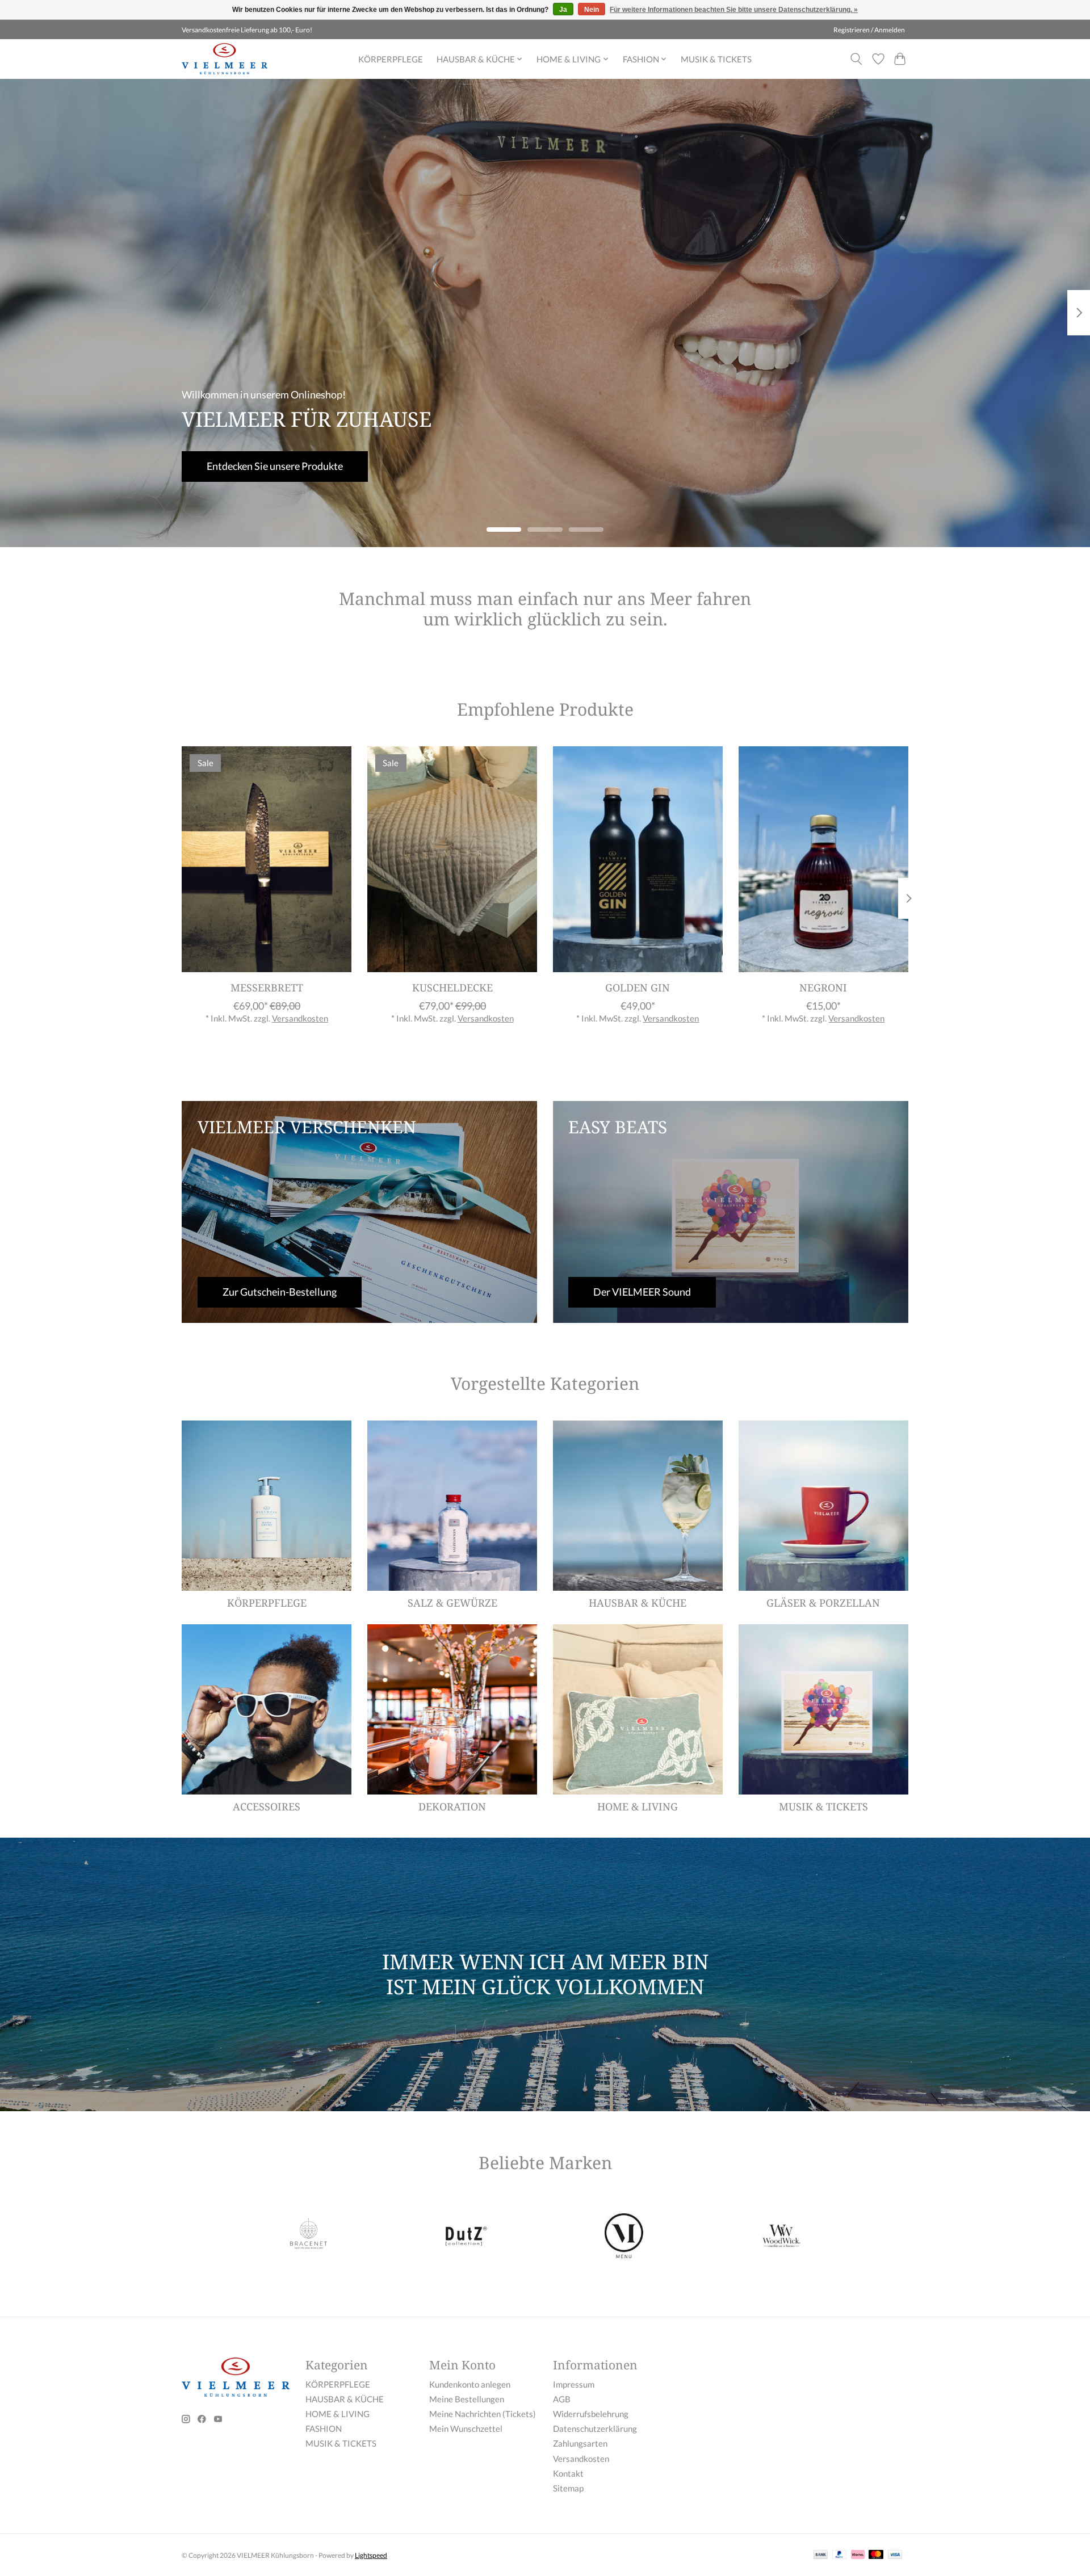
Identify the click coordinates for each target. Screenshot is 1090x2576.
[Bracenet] (309, 2237)
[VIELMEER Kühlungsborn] (225, 59)
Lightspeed (371, 2555)
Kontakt (568, 2474)
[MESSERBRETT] (267, 859)
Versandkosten (300, 1018)
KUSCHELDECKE (452, 987)
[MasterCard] (876, 2555)
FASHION (324, 2429)
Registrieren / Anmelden (869, 30)
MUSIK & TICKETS (716, 59)
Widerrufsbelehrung (591, 2414)
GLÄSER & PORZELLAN (823, 1603)
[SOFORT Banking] (858, 2555)
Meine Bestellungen (467, 2399)
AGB (562, 2399)
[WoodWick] (781, 2237)
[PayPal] (840, 2555)
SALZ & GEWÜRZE (452, 1603)
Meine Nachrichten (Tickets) (483, 2414)
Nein (592, 10)
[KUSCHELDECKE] (452, 859)
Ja (563, 10)
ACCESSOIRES (267, 1806)
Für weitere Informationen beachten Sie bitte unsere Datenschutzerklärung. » (734, 10)
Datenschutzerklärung (595, 2429)
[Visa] (895, 2555)
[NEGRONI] (823, 859)
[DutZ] (466, 2237)
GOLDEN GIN (638, 987)
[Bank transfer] (821, 2555)
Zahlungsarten (580, 2443)
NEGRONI (823, 987)
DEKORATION (452, 1806)
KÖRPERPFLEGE (391, 59)
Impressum (574, 2384)
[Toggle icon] (856, 59)
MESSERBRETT (267, 987)
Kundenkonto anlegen (470, 2384)
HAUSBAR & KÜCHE (638, 1603)
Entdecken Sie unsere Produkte (275, 466)
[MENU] (624, 2237)
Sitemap (568, 2488)
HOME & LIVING (638, 1806)
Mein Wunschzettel (466, 2429)
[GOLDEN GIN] (638, 859)
